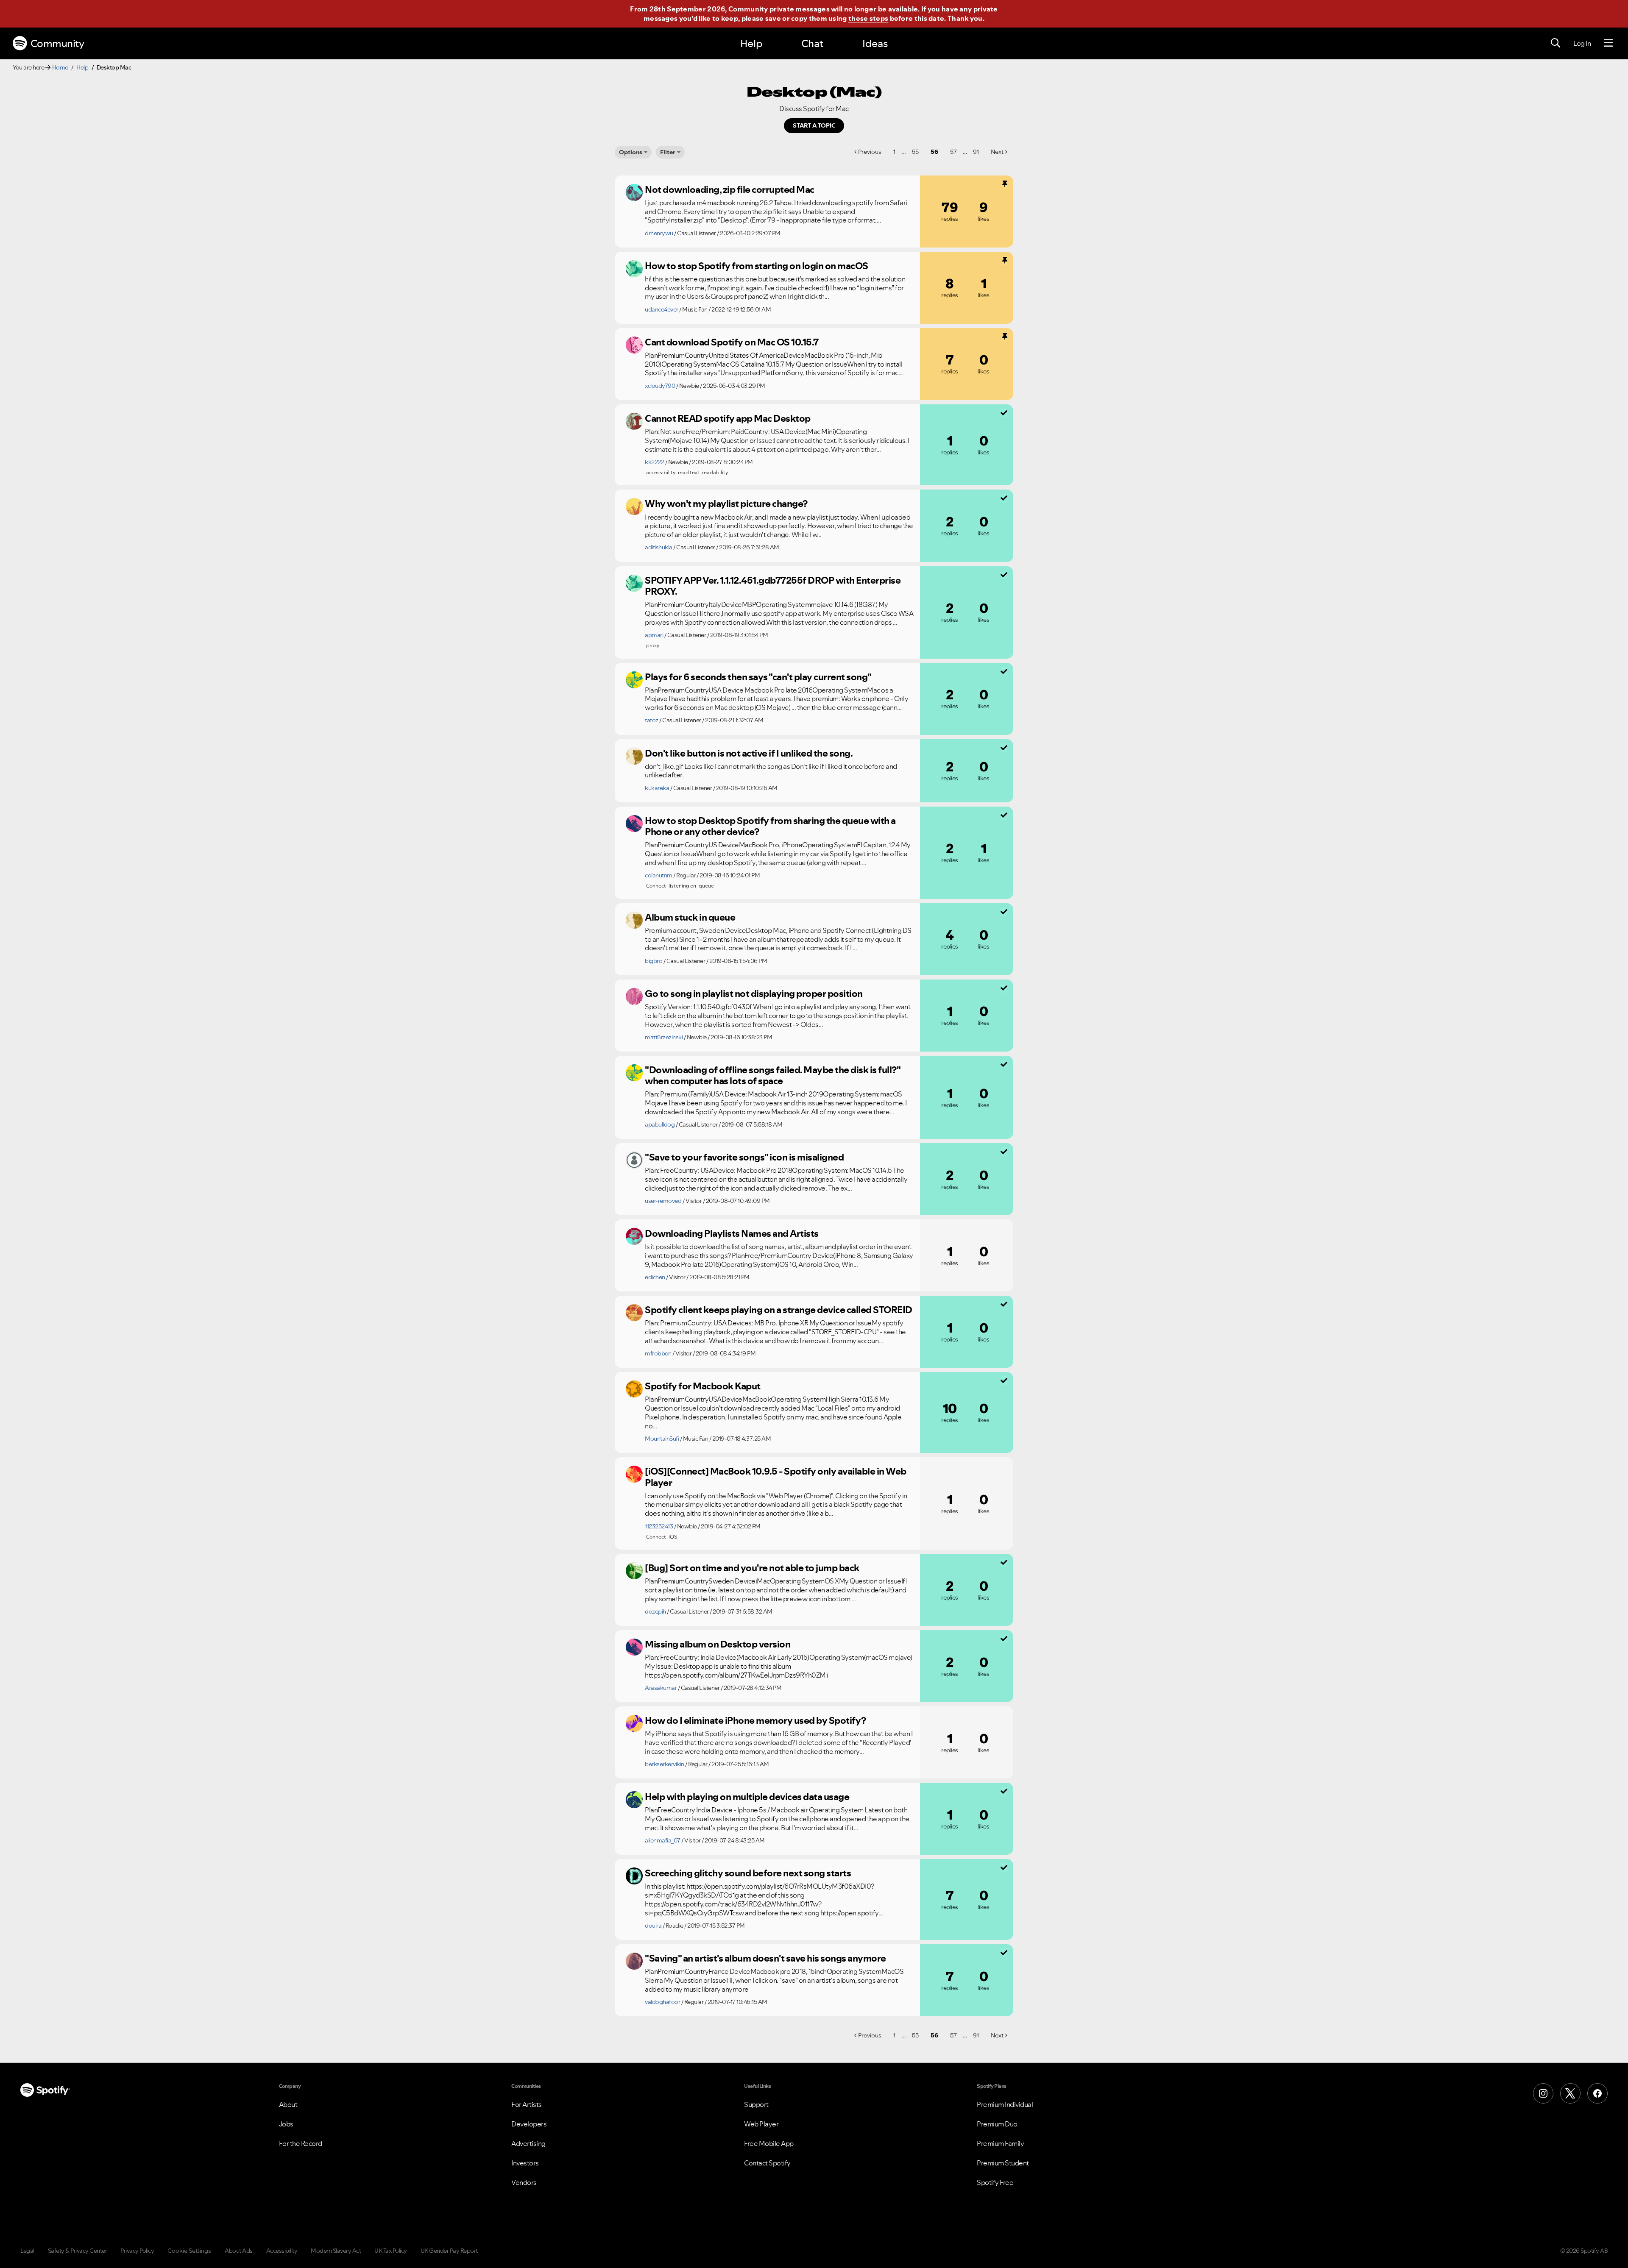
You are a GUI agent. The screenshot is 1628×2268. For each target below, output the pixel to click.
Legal (27, 2251)
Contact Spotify (767, 2163)
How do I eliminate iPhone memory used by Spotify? (755, 1720)
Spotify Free (995, 2182)
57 (953, 152)
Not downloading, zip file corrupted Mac (730, 189)
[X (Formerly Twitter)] (1570, 2093)
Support (756, 2104)
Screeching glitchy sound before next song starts (748, 1873)
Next (997, 152)
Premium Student (1003, 2163)
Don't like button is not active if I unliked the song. (749, 753)
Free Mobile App (769, 2143)
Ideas (875, 43)
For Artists (527, 2104)
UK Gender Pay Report (449, 2251)
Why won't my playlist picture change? (726, 504)
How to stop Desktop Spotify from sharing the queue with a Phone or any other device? (770, 826)
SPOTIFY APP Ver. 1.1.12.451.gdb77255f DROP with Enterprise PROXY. (773, 586)
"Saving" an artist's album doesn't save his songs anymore (765, 1958)
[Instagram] (1543, 2093)
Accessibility (282, 2251)
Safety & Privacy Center (78, 2251)
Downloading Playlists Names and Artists (732, 1233)
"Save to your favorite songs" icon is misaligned (744, 1157)
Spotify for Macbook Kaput (703, 1386)
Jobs (286, 2124)
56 (934, 152)
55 (915, 152)
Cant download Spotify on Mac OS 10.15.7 (732, 342)
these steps (868, 18)
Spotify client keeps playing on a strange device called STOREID (779, 1310)
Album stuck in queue (690, 917)
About (288, 2104)
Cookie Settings (189, 2251)
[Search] (1556, 43)
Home (60, 67)
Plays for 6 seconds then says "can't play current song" (758, 677)
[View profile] (634, 192)
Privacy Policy (137, 2251)
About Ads (239, 2251)
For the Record (301, 2143)
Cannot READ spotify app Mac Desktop (728, 418)
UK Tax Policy (391, 2251)
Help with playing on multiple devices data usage (747, 1797)
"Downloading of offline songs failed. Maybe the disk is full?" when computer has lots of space (772, 1076)
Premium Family (1000, 2143)
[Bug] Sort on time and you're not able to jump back (752, 1568)
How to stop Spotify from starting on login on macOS (757, 266)
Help (751, 43)
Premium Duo (997, 2124)
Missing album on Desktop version (718, 1644)
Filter (668, 152)
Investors (525, 2163)
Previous (870, 152)
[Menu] (1608, 43)
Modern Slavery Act (336, 2251)
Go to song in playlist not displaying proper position (754, 993)
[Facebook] (1597, 2093)
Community (57, 43)
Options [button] (631, 152)
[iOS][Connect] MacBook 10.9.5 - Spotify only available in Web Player (776, 1477)
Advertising (528, 2143)
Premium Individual (1005, 2104)
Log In (1582, 43)
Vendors (524, 2182)
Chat (812, 43)
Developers (529, 2124)
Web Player (761, 2124)
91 (976, 152)
